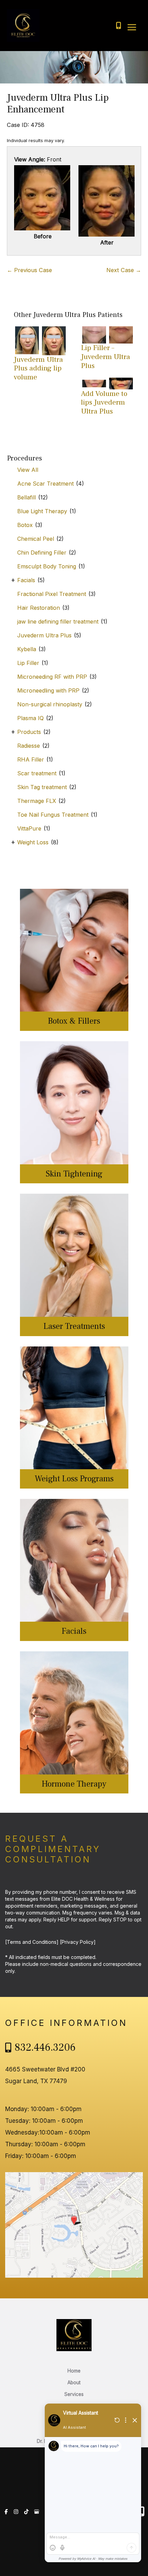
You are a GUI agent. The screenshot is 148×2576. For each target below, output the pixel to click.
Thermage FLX (37, 801)
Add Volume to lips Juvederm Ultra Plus (104, 402)
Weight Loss (33, 842)
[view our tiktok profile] (26, 2512)
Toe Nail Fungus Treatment (53, 815)
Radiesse (29, 746)
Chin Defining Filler (42, 553)
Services (74, 2394)
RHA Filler (31, 759)
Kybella (27, 649)
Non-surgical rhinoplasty (50, 704)
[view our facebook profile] (6, 2512)
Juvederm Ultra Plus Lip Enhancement (58, 103)
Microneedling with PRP (48, 690)
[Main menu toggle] (132, 27)
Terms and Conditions (32, 1942)
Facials (26, 580)
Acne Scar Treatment (45, 484)
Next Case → (124, 270)
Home (74, 2371)
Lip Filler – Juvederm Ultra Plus (105, 357)
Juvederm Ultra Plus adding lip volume (38, 368)
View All (28, 470)
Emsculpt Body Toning (47, 566)
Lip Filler (28, 663)
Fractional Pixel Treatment (52, 594)
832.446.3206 (45, 2047)
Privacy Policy (78, 1942)
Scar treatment (37, 773)
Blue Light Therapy (42, 511)
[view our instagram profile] (16, 2512)
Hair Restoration (39, 608)
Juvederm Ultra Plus (44, 635)
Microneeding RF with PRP (52, 677)
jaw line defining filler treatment (58, 621)
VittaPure (29, 828)
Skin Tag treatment (42, 787)
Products (29, 732)
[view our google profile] (37, 2512)
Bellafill (27, 497)
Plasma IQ (30, 718)
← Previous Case (29, 270)
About (74, 2383)
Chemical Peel (36, 539)
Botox (25, 525)
